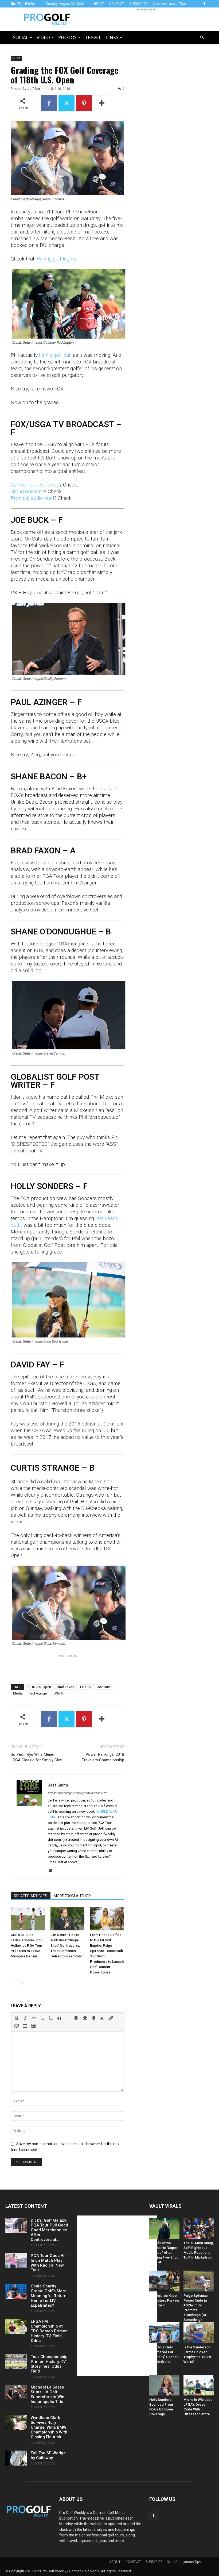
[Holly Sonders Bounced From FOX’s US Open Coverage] (164, 2385)
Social (21, 37)
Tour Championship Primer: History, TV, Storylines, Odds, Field (49, 2364)
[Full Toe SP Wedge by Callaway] (16, 2458)
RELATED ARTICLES (31, 1896)
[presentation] (17, 2018)
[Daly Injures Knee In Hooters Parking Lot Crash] (164, 2281)
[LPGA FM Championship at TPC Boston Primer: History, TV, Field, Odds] (16, 2326)
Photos (67, 37)
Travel (93, 37)
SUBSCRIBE (138, 4)
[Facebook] (204, 4)
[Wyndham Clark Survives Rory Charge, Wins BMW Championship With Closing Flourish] (16, 2423)
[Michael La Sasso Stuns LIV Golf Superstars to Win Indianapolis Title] (16, 2392)
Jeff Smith (36, 89)
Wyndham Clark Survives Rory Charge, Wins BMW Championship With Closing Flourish (49, 2427)
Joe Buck (104, 1687)
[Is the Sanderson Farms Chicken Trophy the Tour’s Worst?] (199, 2333)
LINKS (112, 37)
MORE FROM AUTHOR (72, 1896)
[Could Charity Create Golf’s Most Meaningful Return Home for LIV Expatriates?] (16, 2291)
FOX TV (86, 1687)
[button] (202, 38)
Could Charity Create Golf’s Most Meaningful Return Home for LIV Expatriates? (49, 2296)
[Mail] (52, 1871)
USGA (58, 1693)
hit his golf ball (55, 355)
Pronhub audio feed (32, 498)
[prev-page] (14, 1983)
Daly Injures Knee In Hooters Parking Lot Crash (164, 2300)
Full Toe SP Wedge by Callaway (48, 2455)
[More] (102, 103)
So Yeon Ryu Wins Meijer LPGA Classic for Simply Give (36, 1757)
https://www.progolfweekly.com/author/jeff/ (77, 1793)
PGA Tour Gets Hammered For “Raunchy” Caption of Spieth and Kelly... (164, 2357)
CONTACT (117, 4)
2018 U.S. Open (39, 1687)
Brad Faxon (66, 1687)
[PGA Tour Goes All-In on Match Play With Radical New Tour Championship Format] (16, 2261)
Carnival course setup (35, 485)
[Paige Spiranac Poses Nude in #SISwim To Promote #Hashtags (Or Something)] (199, 2281)
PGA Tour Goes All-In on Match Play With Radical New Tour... (49, 2263)
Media (16, 58)
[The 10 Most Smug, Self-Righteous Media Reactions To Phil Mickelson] (199, 2228)
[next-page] (23, 1983)
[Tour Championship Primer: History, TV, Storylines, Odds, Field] (16, 2362)
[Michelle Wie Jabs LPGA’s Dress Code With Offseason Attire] (199, 2385)
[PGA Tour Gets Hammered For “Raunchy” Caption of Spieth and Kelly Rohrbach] (164, 2333)
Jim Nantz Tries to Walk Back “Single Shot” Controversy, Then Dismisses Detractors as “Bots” (67, 1946)
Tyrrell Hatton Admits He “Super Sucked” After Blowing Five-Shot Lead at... (163, 2253)
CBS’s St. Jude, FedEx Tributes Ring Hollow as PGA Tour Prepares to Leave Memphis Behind (27, 1946)
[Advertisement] (146, 19)
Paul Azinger (38, 1693)
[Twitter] (67, 103)
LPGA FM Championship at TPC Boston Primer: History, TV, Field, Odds (49, 2331)
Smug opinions (27, 491)
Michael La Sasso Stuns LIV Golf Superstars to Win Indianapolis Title (48, 2394)
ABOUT (98, 4)
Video (43, 37)
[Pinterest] (84, 103)
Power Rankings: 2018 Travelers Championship (103, 1757)
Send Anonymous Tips (169, 4)
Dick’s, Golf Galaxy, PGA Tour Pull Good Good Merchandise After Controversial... (49, 2230)
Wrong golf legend (57, 259)
